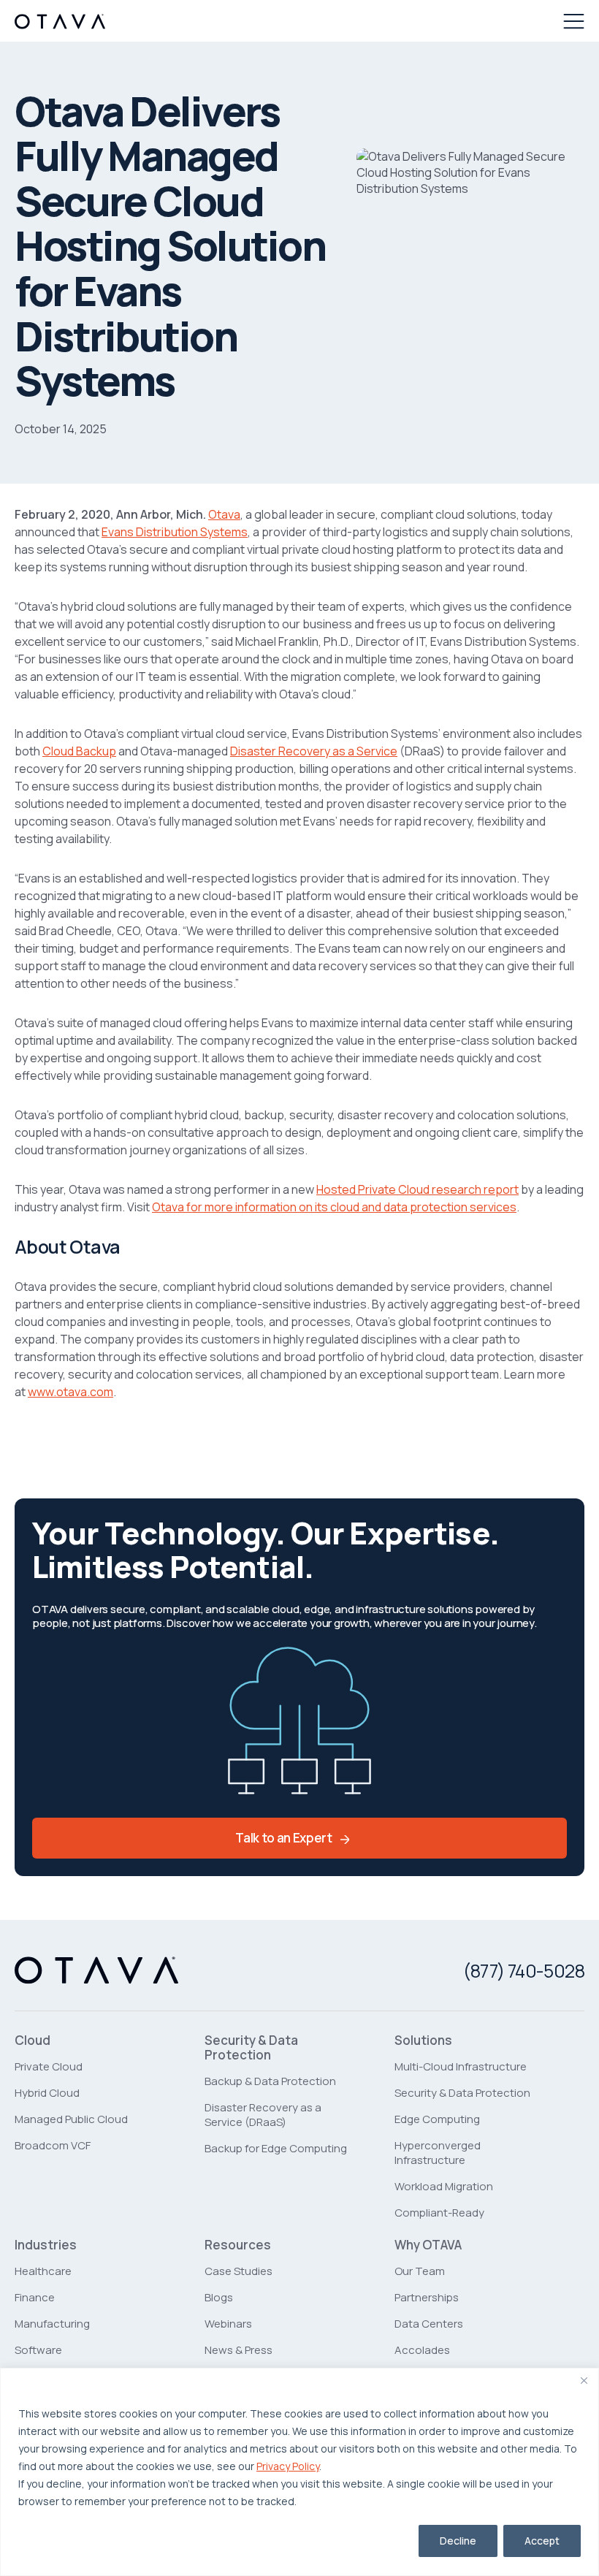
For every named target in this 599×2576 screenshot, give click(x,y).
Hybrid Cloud (47, 2093)
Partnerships (427, 2297)
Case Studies (239, 2271)
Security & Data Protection (251, 2048)
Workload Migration (444, 2186)
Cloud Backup (79, 751)
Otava (224, 514)
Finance (35, 2297)
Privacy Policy (288, 2466)
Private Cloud (49, 2066)
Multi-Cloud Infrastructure (461, 2066)
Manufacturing (52, 2324)
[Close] (584, 2380)
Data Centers (429, 2324)
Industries (46, 2245)
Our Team (420, 2271)
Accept (542, 2541)
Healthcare (43, 2271)
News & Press (239, 2350)
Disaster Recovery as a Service (314, 751)
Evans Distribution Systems (175, 532)
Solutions (423, 2040)
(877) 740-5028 (524, 1971)
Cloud (33, 2040)
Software (38, 2350)
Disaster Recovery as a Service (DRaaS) (263, 2115)
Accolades (422, 2350)
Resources (238, 2245)
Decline (458, 2541)
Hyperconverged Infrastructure (438, 2153)
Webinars (228, 2324)
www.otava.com (70, 1392)
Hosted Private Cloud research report (417, 1189)
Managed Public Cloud (71, 2119)
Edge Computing (437, 2119)
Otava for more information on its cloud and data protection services (334, 1207)
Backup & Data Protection (270, 2081)
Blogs (219, 2297)
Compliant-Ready (439, 2213)
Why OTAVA (428, 2245)
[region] (299, 2472)
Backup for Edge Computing (276, 2148)
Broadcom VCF (53, 2145)
